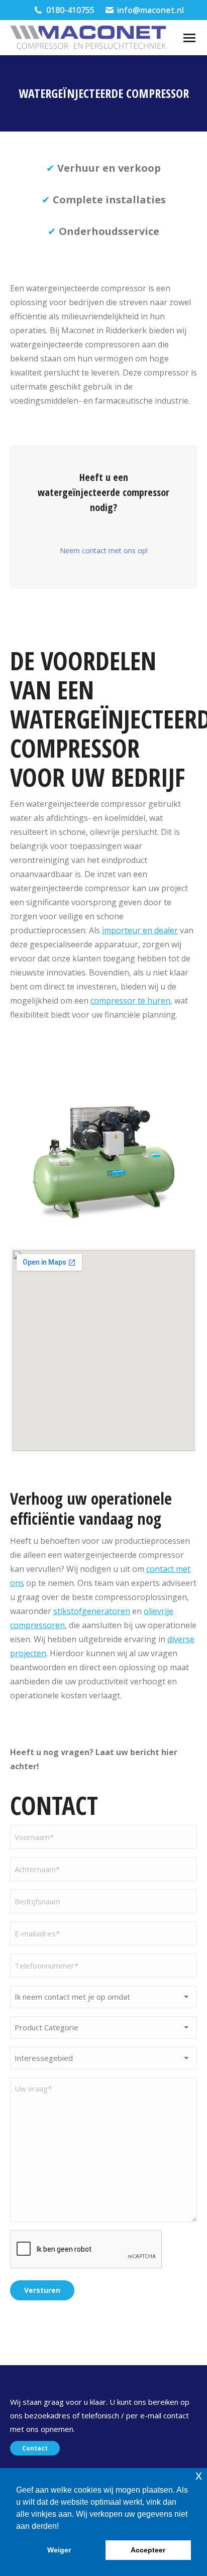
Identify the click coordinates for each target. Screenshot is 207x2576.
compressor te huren (130, 1001)
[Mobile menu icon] (189, 38)
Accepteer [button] (148, 2550)
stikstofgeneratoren (92, 1611)
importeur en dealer (140, 930)
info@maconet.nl (150, 10)
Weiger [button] (59, 2550)
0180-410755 (70, 10)
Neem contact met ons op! (104, 550)
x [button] (199, 2475)
